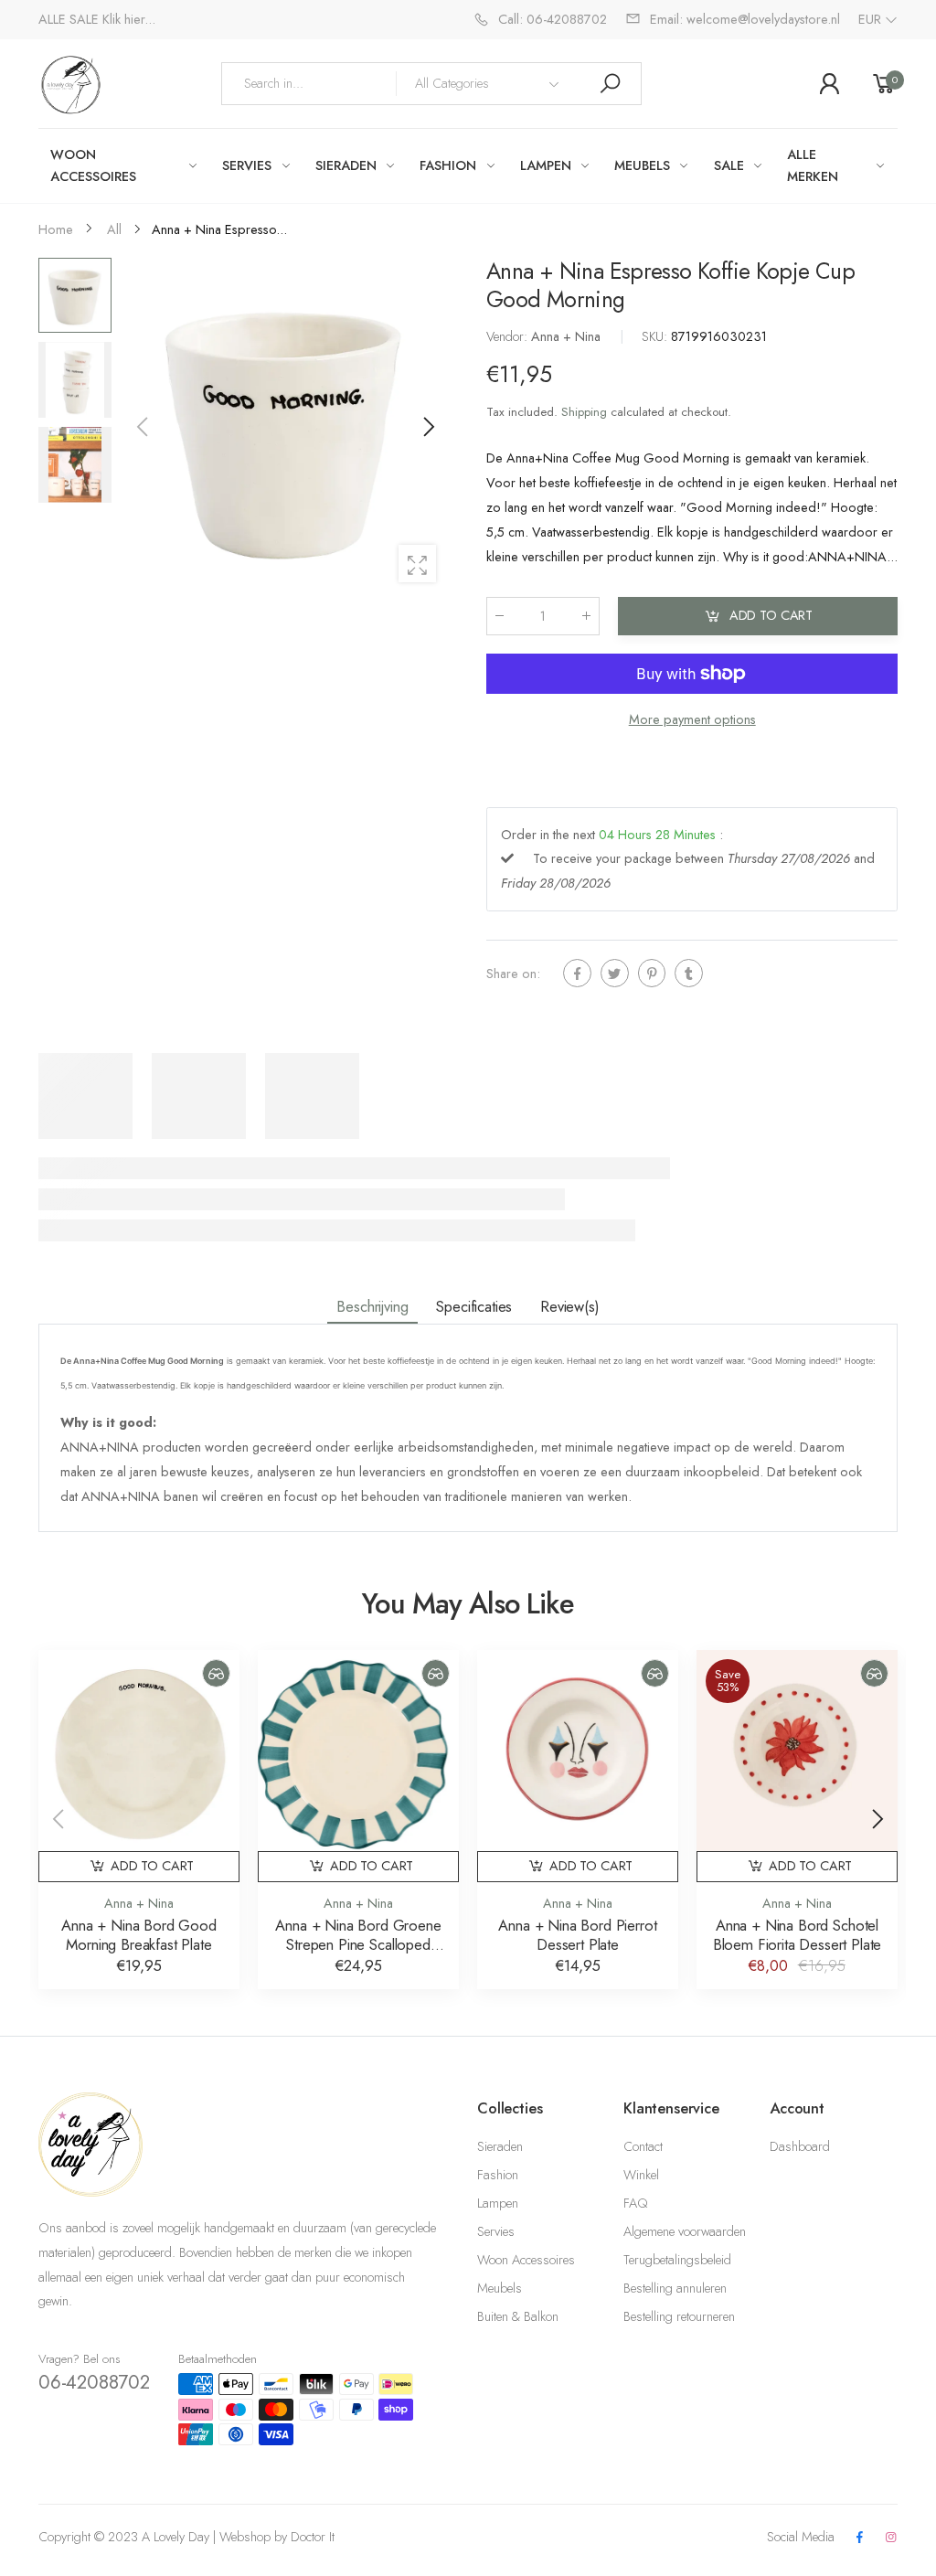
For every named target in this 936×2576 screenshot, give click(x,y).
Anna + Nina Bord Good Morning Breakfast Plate (139, 1935)
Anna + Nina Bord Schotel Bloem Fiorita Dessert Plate (798, 1935)
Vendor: (509, 336)
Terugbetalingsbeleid (677, 2260)
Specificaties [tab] (474, 1306)
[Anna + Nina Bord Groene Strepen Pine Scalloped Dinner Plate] (358, 1751)
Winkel (641, 2175)
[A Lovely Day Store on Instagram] (891, 2538)
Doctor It (313, 2537)
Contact (643, 2146)
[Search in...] (610, 84)
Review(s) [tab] (570, 1306)
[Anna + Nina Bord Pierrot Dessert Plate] (578, 1751)
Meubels (500, 2288)
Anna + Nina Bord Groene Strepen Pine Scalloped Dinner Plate (358, 1944)
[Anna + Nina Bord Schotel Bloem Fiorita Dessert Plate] (797, 1751)
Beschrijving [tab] (372, 1306)
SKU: (656, 336)
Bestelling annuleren (675, 2288)
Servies (496, 2231)
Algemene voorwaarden (685, 2231)
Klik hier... (129, 19)
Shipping (584, 411)
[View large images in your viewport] (417, 564)
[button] (427, 427)
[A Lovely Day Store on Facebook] (859, 2538)
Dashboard (800, 2146)
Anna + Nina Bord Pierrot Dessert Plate (577, 1935)
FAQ (635, 2203)
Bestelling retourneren (679, 2316)
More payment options (691, 719)
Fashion (498, 2175)
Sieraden (500, 2146)
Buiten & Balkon (518, 2316)
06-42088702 (94, 2382)
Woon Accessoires (526, 2260)
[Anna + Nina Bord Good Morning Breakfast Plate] (139, 1751)
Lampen (498, 2203)
